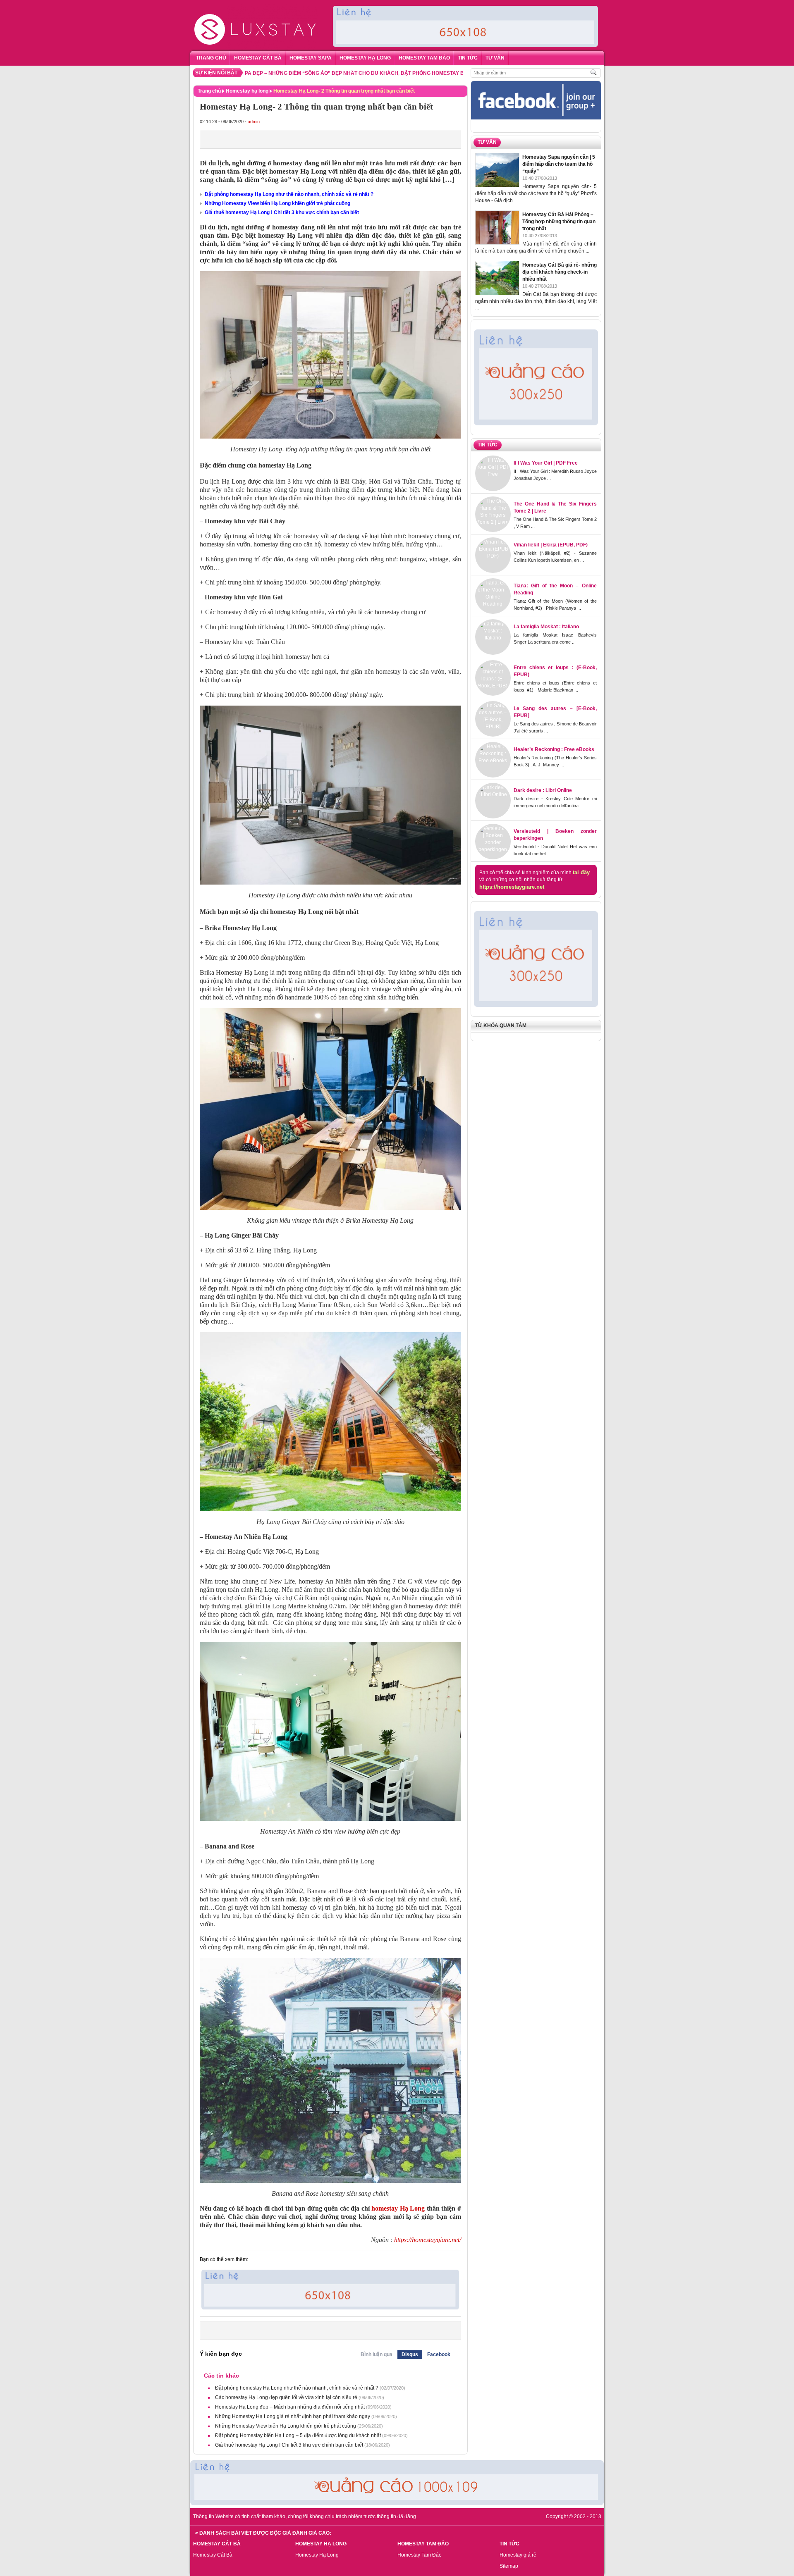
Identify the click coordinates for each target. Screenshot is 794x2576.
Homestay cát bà (258, 58)
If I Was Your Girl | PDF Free (546, 463)
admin (254, 122)
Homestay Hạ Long (317, 2555)
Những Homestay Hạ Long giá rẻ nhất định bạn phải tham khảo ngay (293, 2416)
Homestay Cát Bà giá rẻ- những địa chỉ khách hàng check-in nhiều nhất (560, 272)
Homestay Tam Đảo (424, 58)
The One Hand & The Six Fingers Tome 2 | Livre (555, 507)
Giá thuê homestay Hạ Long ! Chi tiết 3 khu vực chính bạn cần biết (282, 212)
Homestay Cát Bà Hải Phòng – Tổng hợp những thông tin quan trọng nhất (559, 222)
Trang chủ (211, 58)
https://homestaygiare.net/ (428, 2240)
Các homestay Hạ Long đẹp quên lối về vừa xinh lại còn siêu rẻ (286, 2397)
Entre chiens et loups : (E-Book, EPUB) (555, 671)
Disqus (410, 2354)
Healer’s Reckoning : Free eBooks (554, 749)
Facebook (439, 2354)
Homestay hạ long (365, 58)
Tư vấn (495, 58)
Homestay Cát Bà (213, 2555)
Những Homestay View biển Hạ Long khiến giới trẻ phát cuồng (277, 203)
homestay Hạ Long (398, 2208)
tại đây (581, 872)
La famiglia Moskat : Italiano (546, 627)
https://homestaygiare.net (512, 887)
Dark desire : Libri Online (543, 790)
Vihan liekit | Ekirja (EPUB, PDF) (551, 545)
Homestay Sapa (311, 58)
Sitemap (509, 2566)
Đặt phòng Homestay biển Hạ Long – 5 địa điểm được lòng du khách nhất (426, 73)
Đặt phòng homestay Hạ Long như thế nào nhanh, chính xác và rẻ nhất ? (289, 194)
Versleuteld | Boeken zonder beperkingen (555, 835)
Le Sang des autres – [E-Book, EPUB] (555, 712)
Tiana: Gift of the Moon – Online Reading (555, 589)
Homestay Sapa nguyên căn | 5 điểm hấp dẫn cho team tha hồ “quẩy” (559, 164)
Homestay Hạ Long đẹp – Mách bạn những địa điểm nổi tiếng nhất (290, 2407)
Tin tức (468, 58)
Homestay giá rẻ (518, 2555)
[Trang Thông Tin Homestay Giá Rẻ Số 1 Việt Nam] (256, 7)
